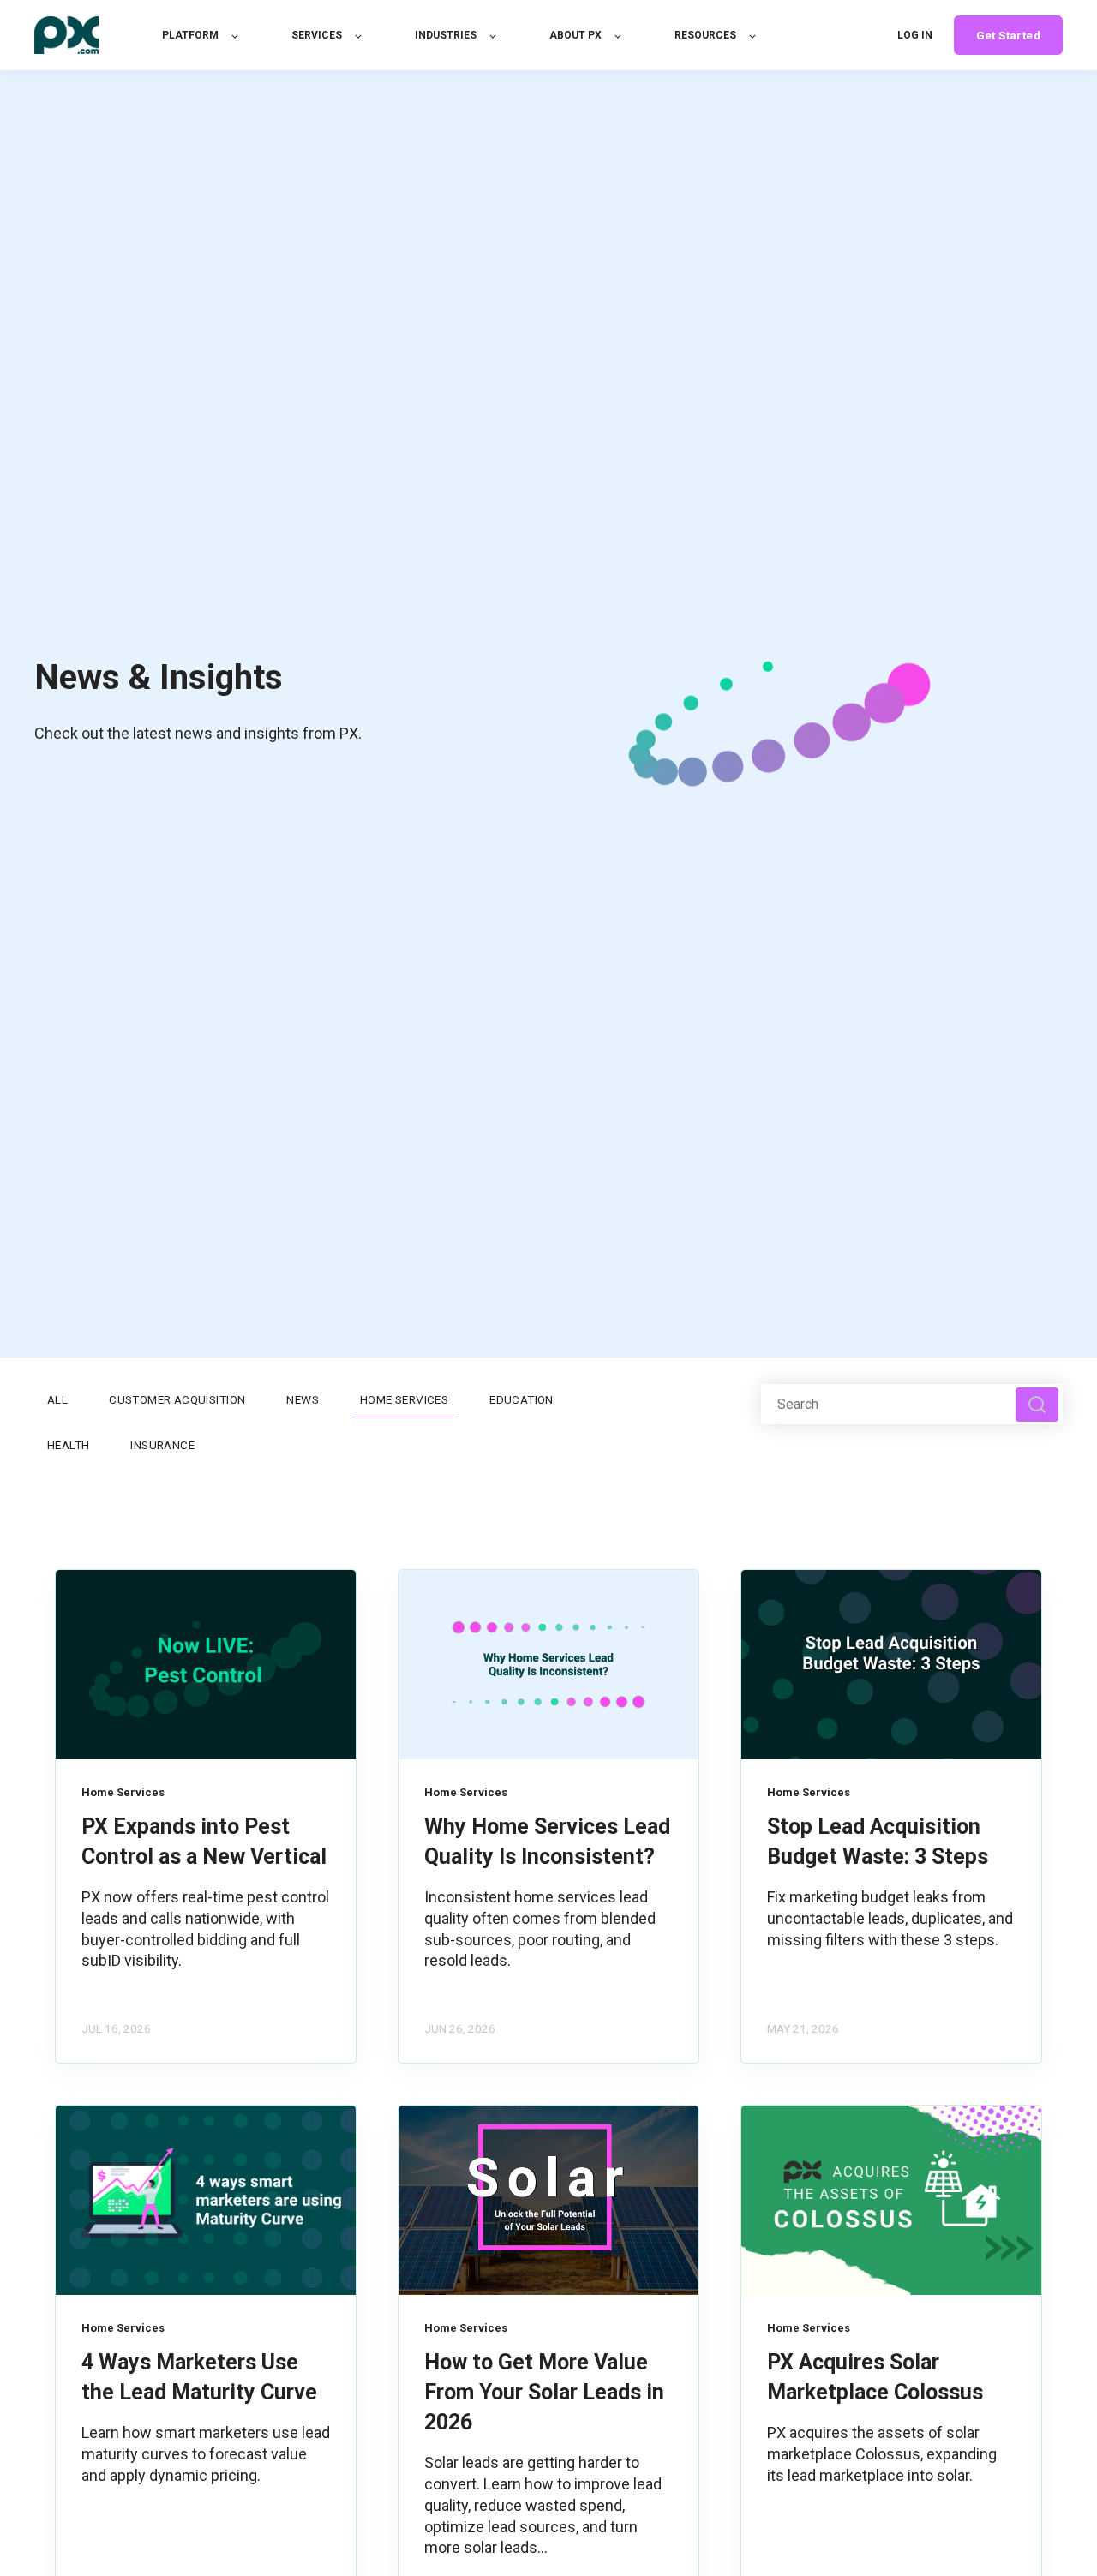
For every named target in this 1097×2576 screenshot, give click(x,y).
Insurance (162, 1445)
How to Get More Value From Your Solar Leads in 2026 (544, 2392)
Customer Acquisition (177, 1399)
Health (68, 1445)
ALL (57, 1399)
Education (522, 1399)
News (303, 1399)
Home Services (404, 1399)
